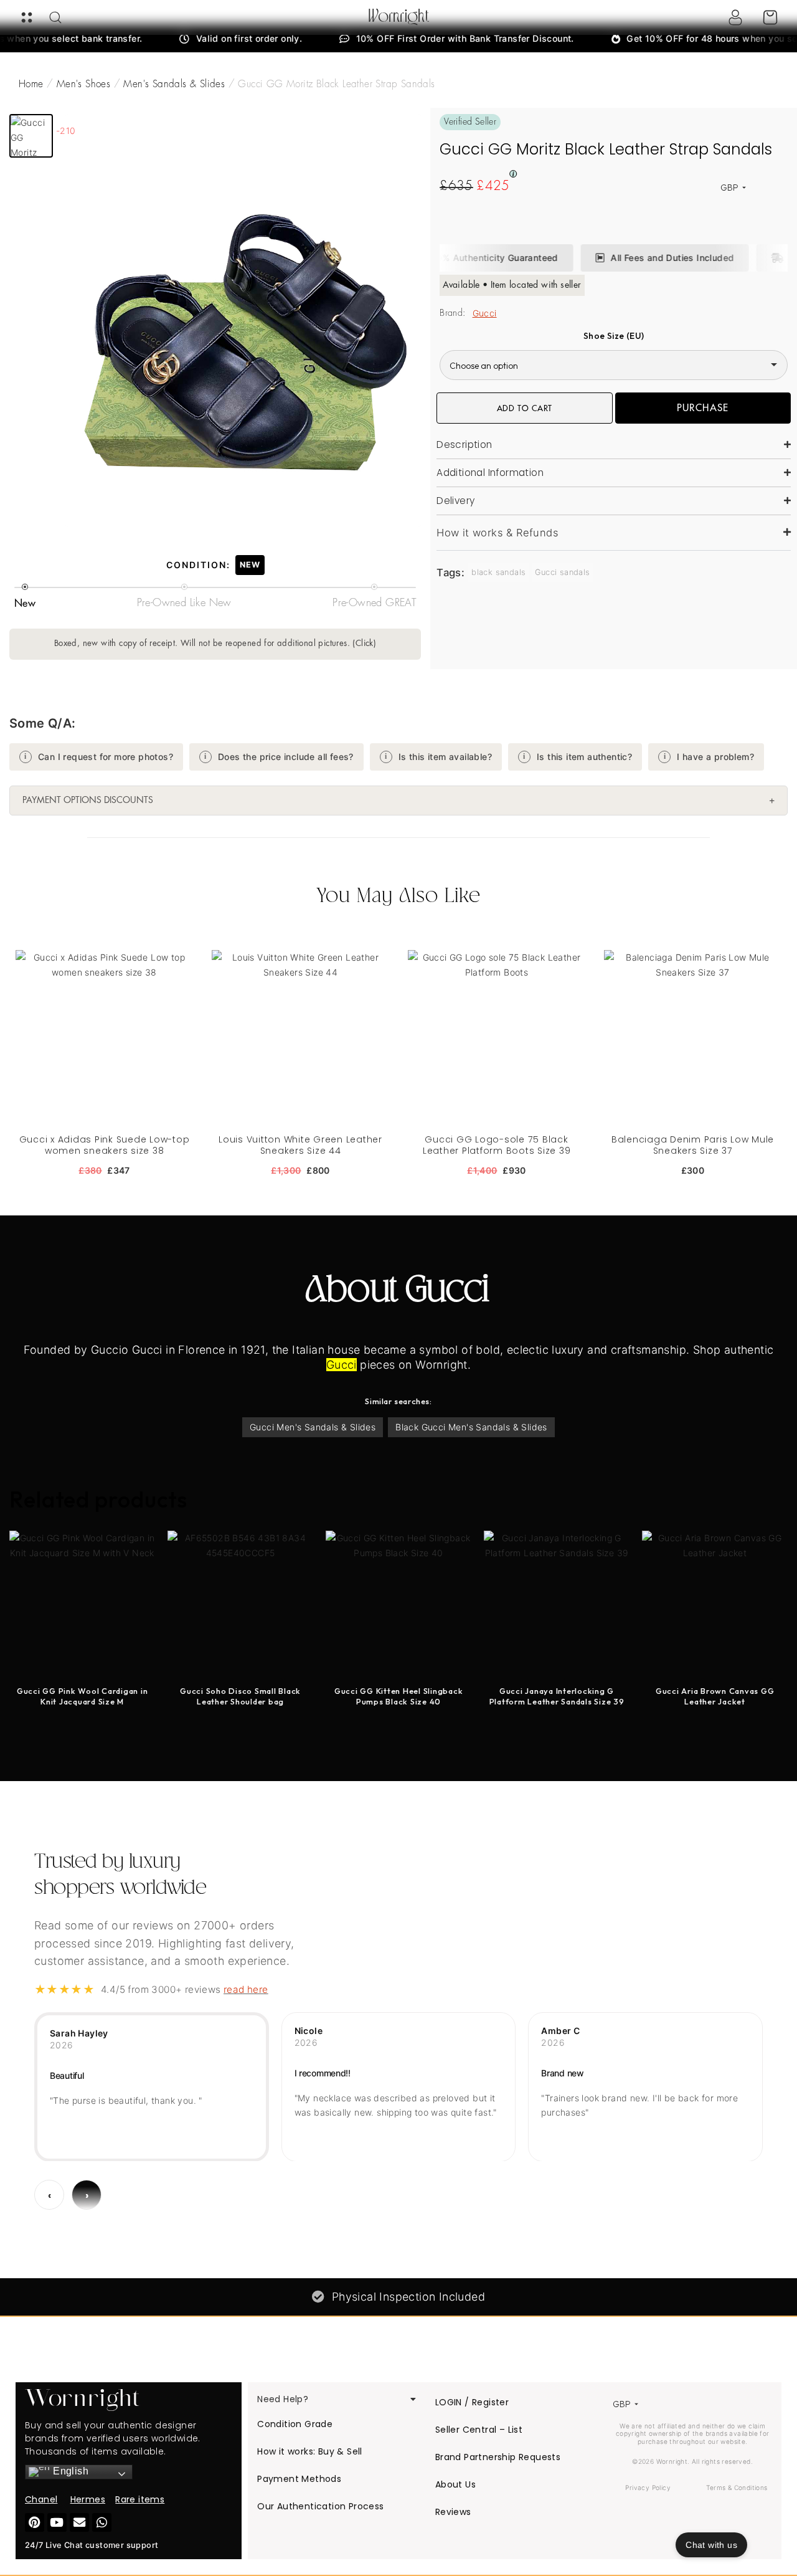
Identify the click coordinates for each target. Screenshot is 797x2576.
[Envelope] (79, 2523)
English (69, 2471)
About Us (455, 2484)
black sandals (498, 572)
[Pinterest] (35, 2523)
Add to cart (525, 408)
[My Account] (735, 17)
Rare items (140, 2499)
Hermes (88, 2499)
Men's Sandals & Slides (174, 84)
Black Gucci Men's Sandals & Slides (471, 1427)
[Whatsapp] (102, 2523)
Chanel (41, 2499)
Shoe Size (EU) (614, 336)
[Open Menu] (27, 17)
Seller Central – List (479, 2430)
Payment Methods (299, 2479)
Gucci (485, 313)
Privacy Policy (648, 2488)
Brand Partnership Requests (498, 2457)
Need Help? (283, 2399)
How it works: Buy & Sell (310, 2451)
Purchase (703, 408)
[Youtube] (57, 2523)
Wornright (399, 17)
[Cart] (770, 17)
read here (246, 1989)
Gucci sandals (562, 572)
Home (31, 84)
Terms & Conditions (737, 2488)
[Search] (55, 17)
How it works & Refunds (498, 533)
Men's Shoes (83, 84)
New (250, 565)
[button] (31, 136)
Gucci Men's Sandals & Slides (313, 1427)
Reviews (453, 2512)
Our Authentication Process (320, 2506)
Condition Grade (295, 2424)
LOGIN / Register (472, 2402)
